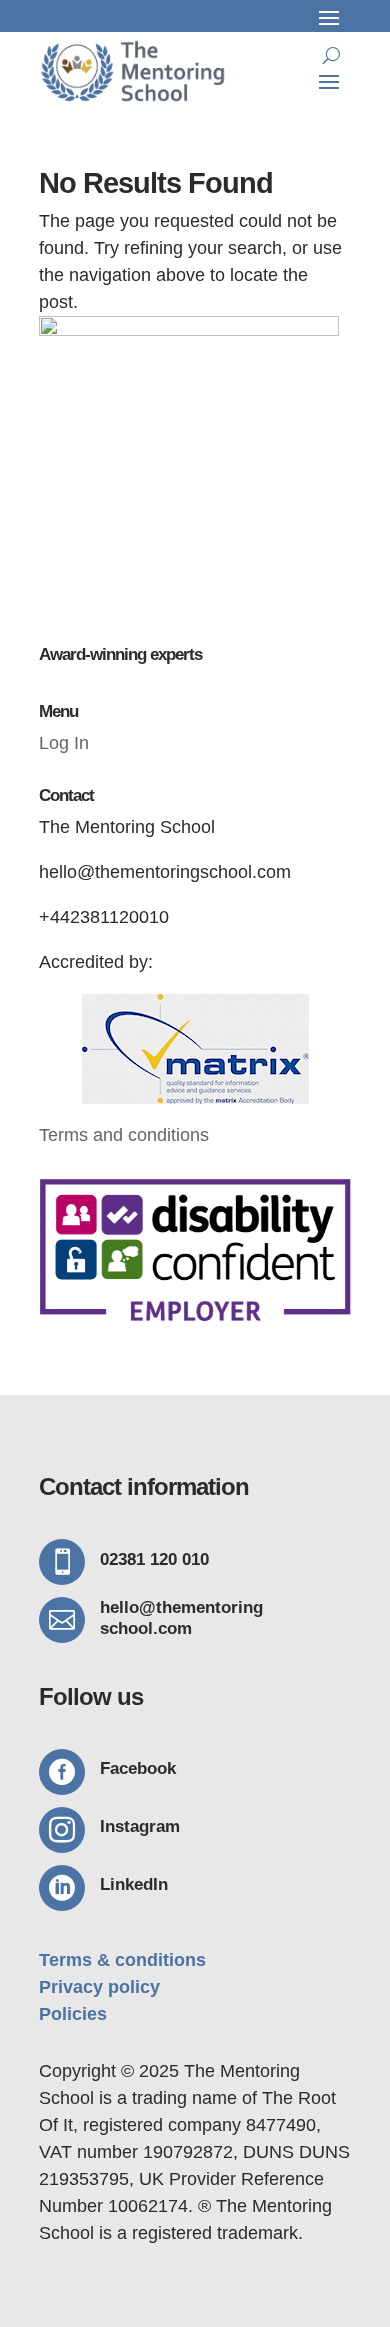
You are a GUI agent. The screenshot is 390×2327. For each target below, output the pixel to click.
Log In (64, 743)
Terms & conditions (122, 1960)
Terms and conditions (124, 1135)
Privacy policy (99, 1987)
